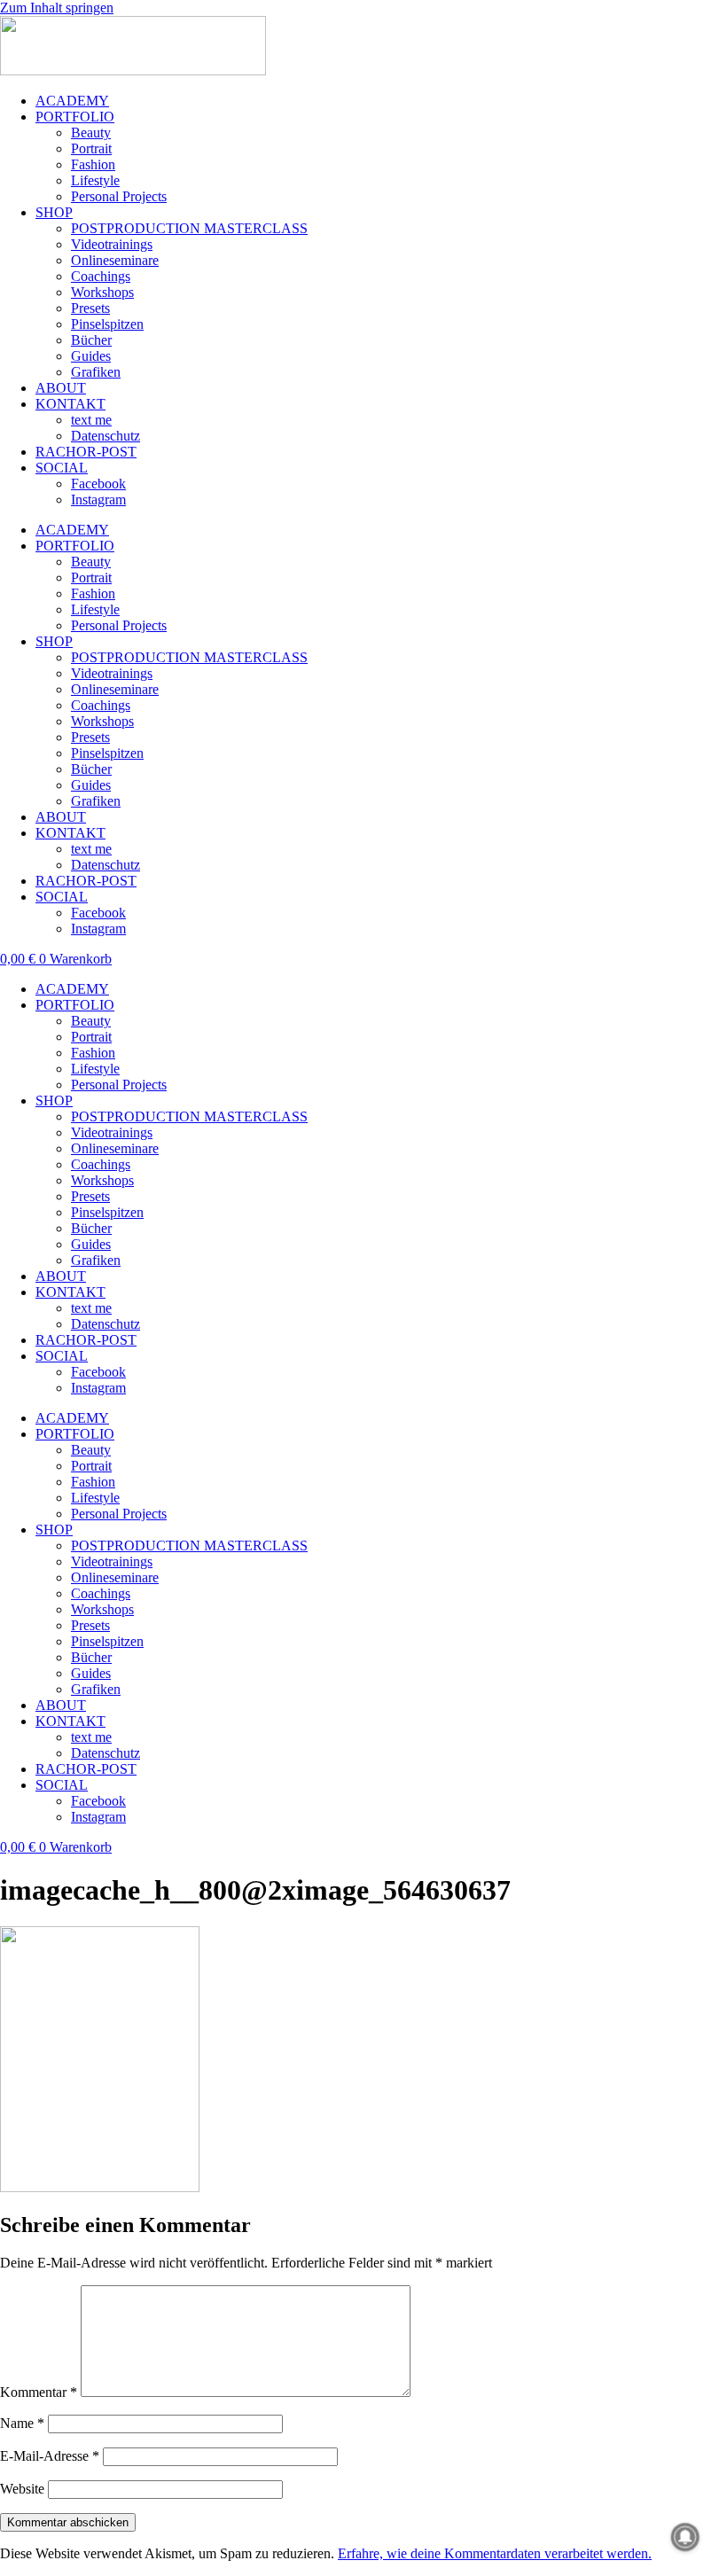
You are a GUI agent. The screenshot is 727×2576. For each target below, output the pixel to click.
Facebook (98, 484)
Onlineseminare (115, 260)
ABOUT (61, 388)
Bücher (91, 340)
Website (22, 2489)
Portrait (91, 148)
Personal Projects (119, 196)
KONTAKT (70, 404)
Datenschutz (106, 436)
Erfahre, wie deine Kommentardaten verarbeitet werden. (495, 2553)
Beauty (91, 133)
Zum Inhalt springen (57, 8)
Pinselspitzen (107, 324)
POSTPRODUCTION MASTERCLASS (189, 228)
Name (22, 2423)
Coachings (101, 276)
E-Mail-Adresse (50, 2456)
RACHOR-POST (86, 452)
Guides (91, 356)
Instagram (98, 500)
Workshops (102, 292)
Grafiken (96, 372)
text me (91, 420)
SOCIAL (62, 468)
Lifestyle (95, 180)
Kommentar (39, 2392)
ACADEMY (72, 101)
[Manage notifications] (685, 2537)
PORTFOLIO (75, 117)
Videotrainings (112, 244)
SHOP (54, 212)
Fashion (93, 164)
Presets (90, 308)
